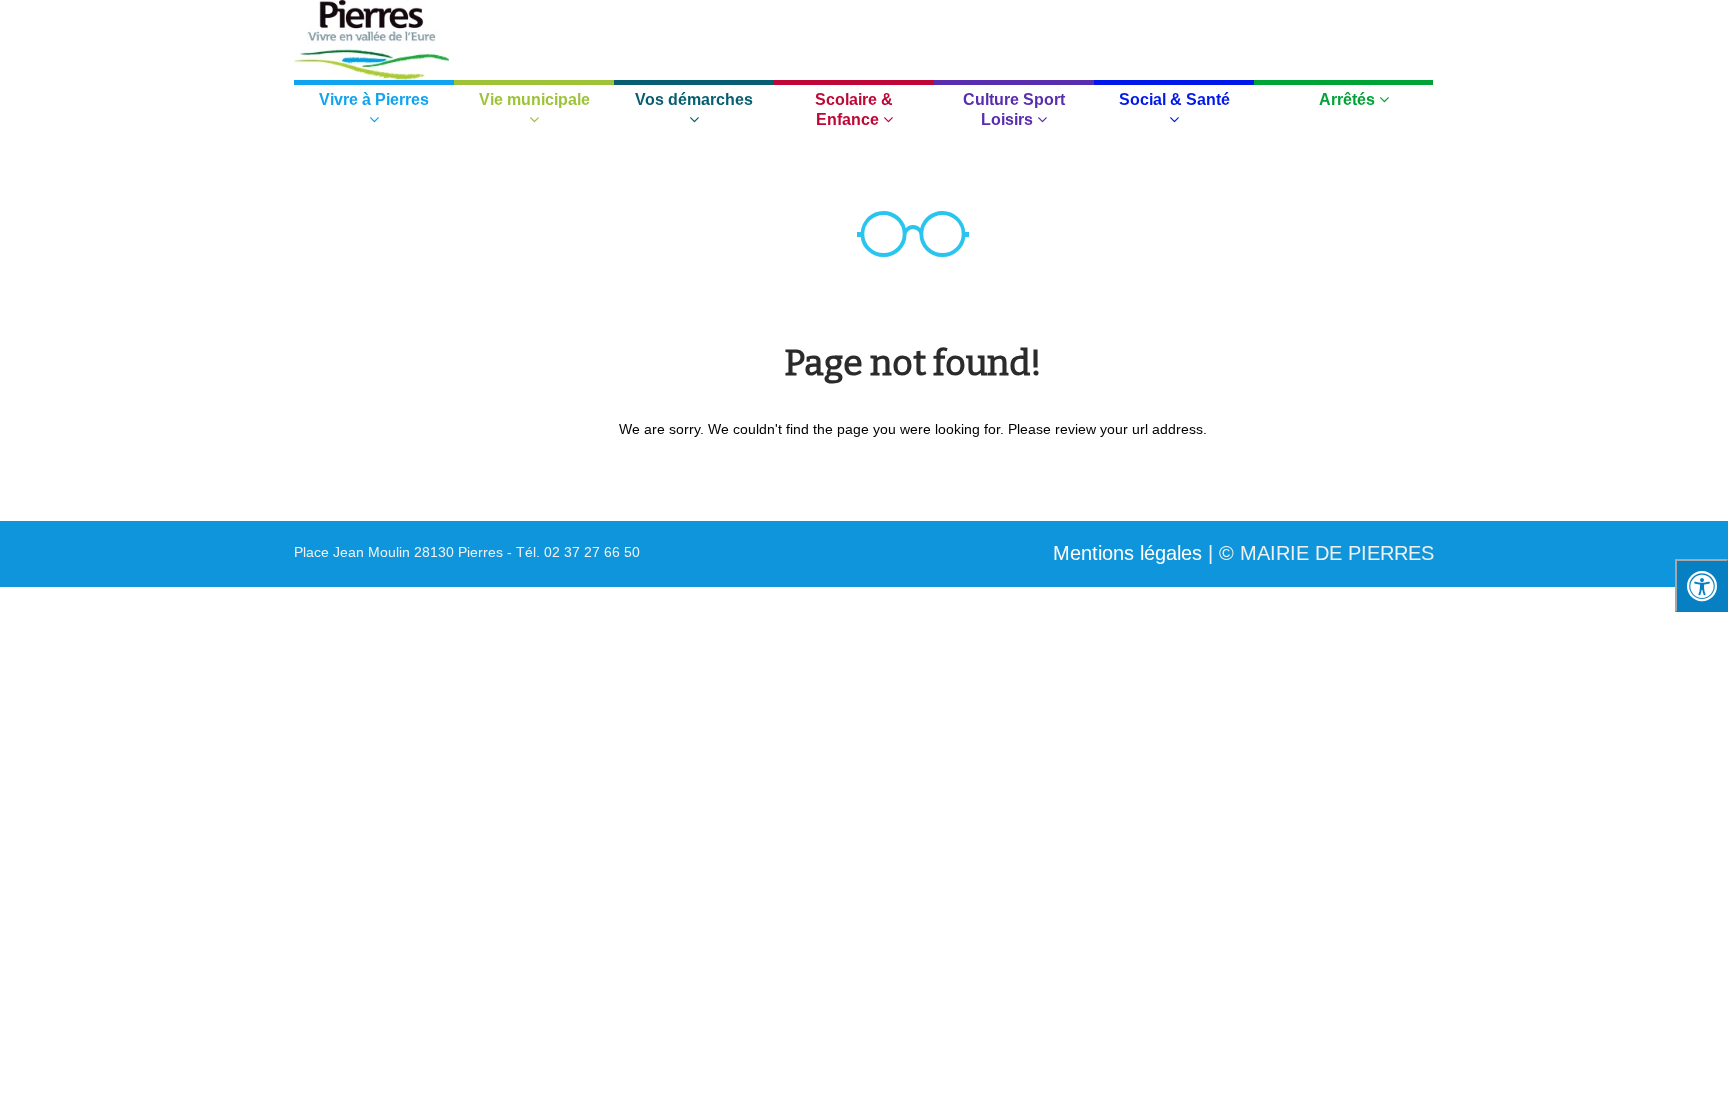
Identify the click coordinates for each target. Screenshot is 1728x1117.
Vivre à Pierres (374, 99)
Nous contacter (1144, 33)
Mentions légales (1127, 553)
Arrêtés (1349, 99)
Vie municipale (534, 99)
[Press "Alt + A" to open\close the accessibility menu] (1701, 585)
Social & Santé (1174, 99)
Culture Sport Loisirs (1014, 109)
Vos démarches (694, 99)
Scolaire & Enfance (854, 109)
